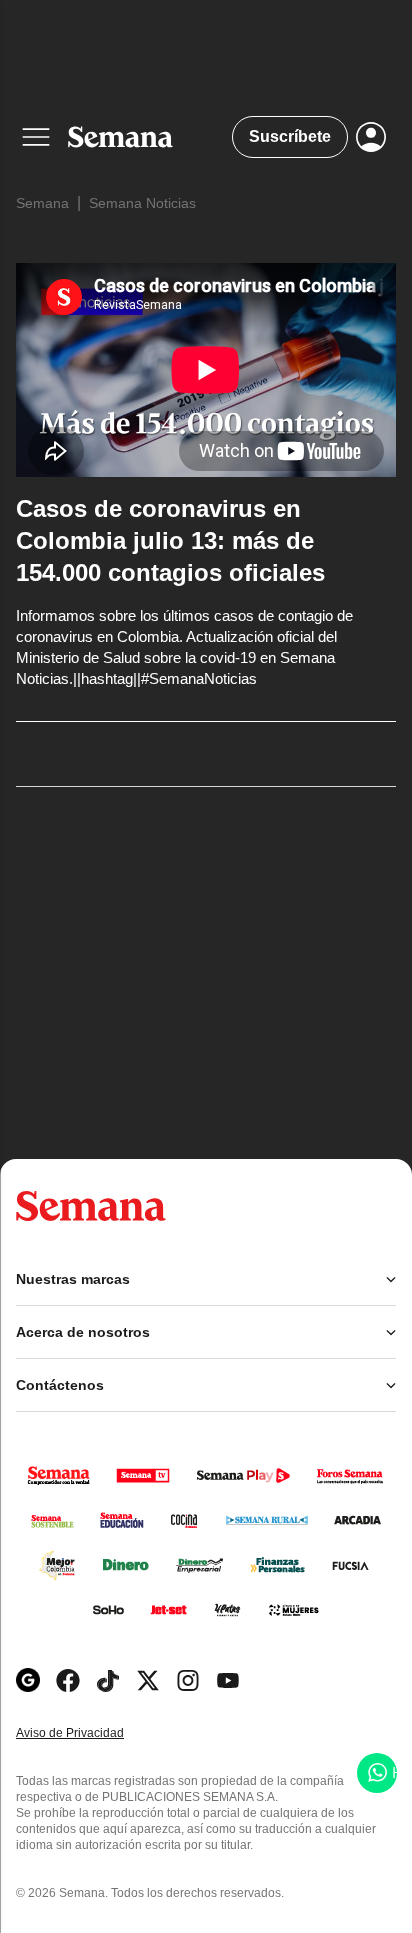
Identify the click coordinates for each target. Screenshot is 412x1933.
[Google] (28, 1680)
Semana (42, 203)
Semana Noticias (142, 203)
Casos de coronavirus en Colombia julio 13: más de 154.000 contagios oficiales (170, 540)
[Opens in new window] (68, 1680)
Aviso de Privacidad (91, 1733)
